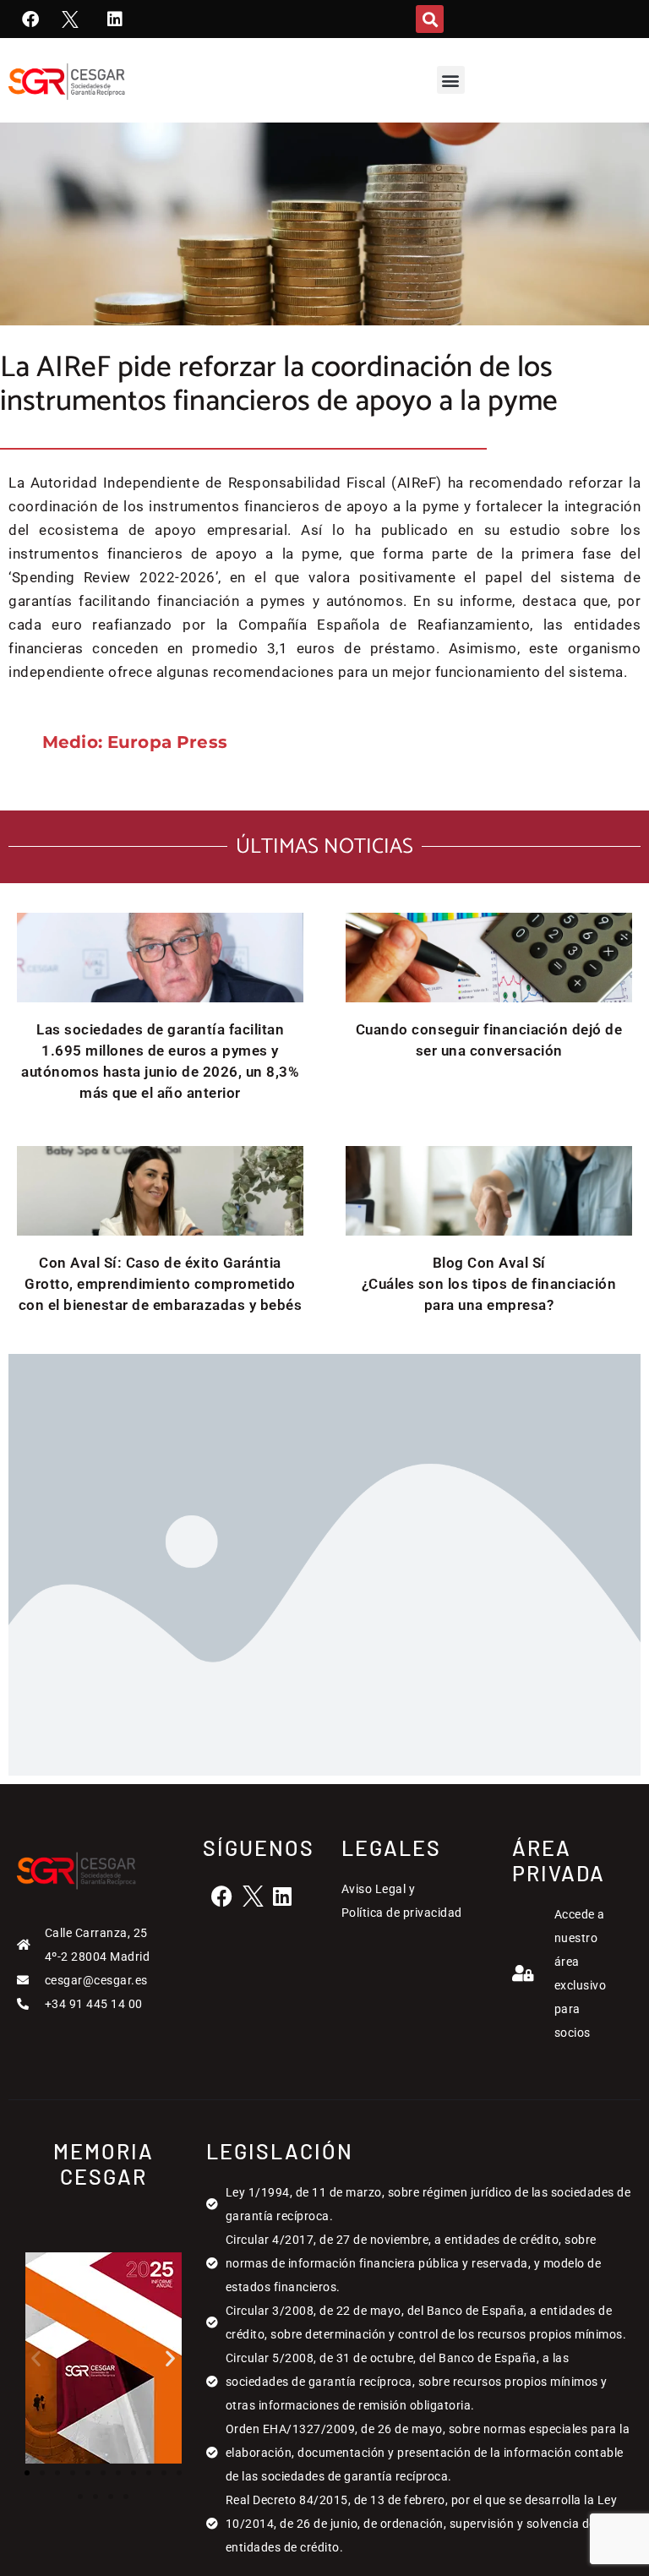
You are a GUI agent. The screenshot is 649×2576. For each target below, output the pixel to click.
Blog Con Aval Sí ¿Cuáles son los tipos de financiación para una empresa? (489, 1284)
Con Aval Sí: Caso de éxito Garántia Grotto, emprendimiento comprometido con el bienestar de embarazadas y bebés (161, 1284)
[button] (430, 19)
